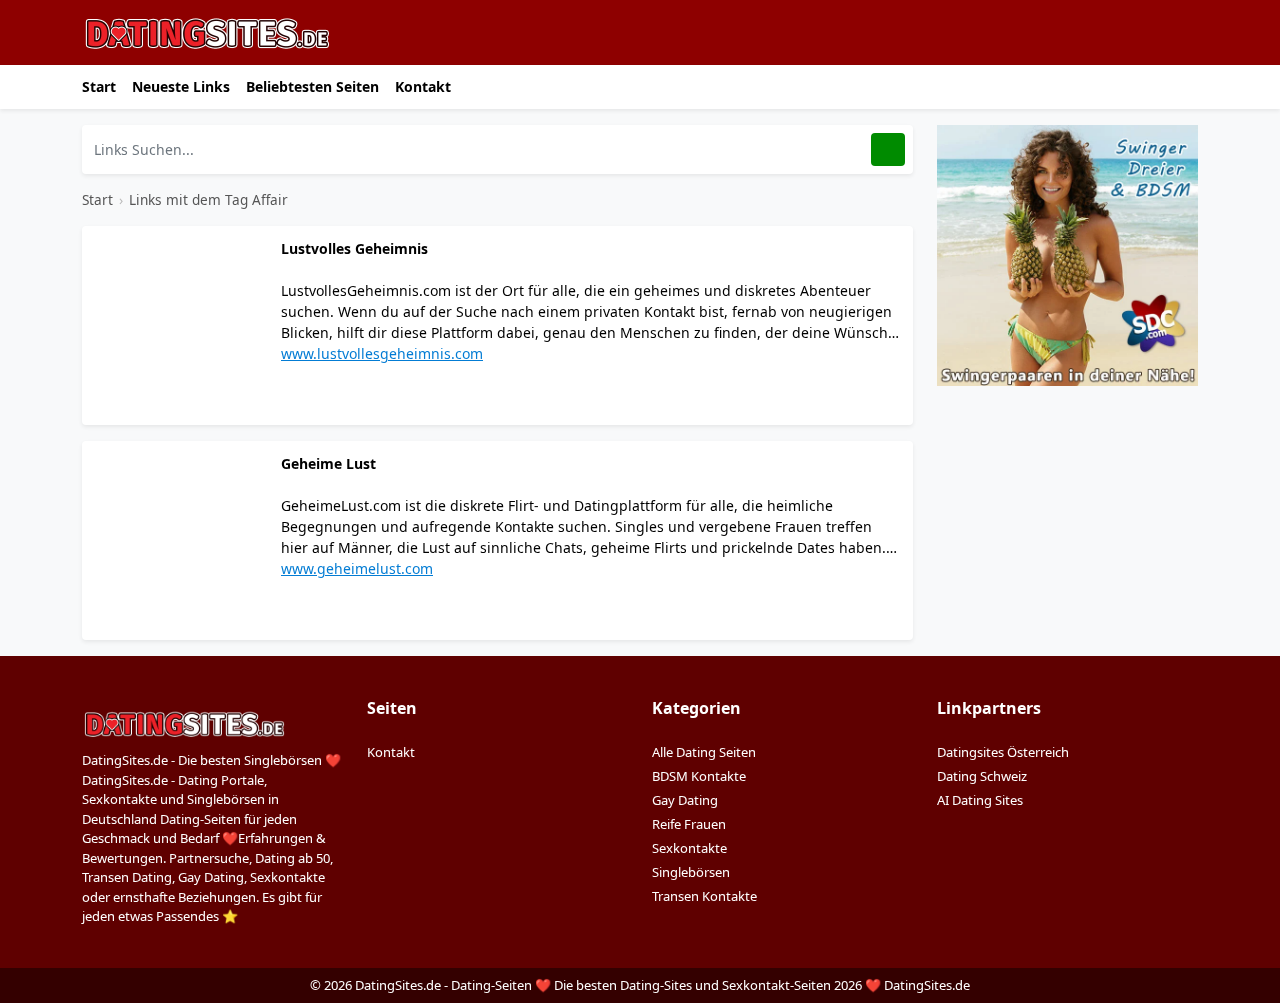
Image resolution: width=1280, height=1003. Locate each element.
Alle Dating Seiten (704, 752)
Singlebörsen (691, 872)
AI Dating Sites (980, 800)
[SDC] (1067, 253)
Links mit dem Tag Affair (208, 199)
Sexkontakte (689, 848)
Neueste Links (181, 86)
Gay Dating (685, 800)
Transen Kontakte (704, 896)
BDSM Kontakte (699, 776)
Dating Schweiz (982, 776)
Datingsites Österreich (1003, 752)
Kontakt (423, 86)
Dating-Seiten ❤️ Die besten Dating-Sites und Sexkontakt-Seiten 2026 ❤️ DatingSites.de (710, 985)
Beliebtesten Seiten (312, 86)
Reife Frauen (689, 824)
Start (99, 86)
